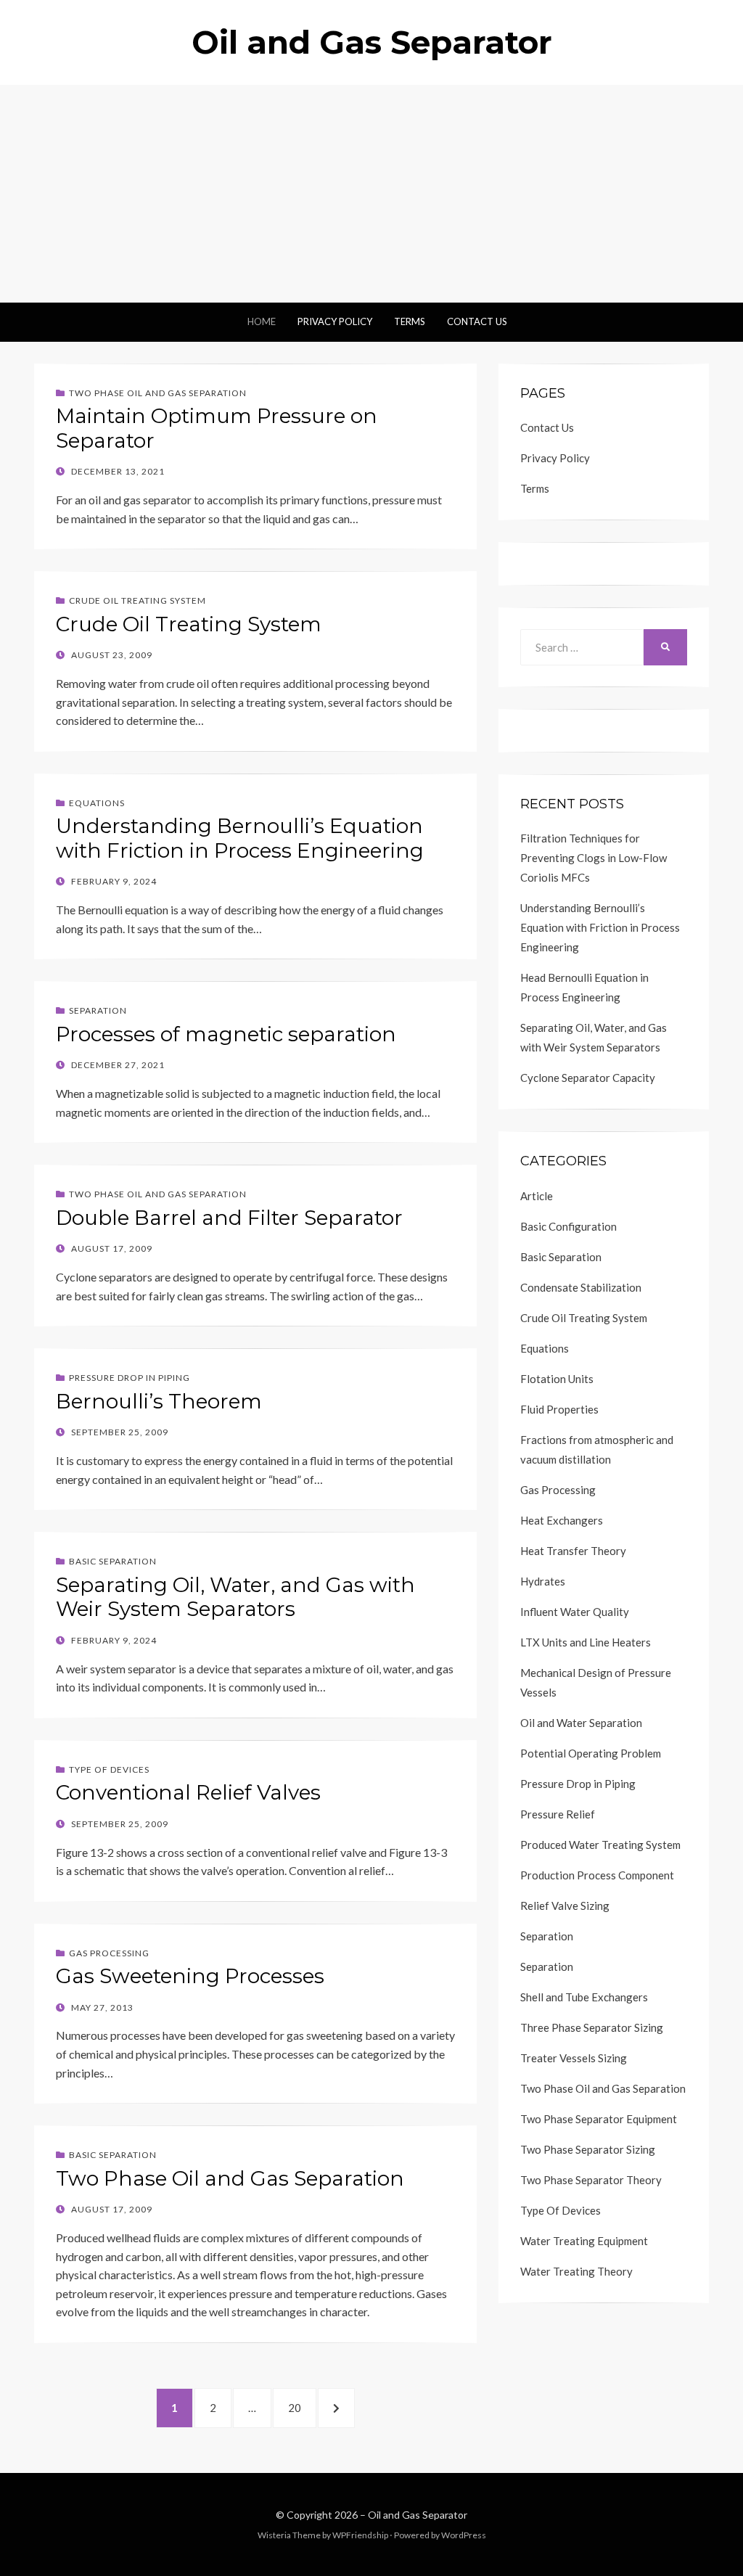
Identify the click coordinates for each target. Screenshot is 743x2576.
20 (301, 2407)
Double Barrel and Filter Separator (229, 1218)
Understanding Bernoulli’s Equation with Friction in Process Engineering (240, 838)
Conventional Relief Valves (188, 1792)
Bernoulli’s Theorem (159, 1401)
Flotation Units (557, 1379)
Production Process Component (597, 1875)
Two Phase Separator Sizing (588, 2149)
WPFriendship (360, 2535)
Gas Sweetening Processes (190, 1976)
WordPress (464, 2535)
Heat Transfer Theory (573, 1551)
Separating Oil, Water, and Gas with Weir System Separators (235, 1597)
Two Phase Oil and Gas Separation (158, 393)
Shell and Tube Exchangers (584, 1997)
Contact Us (477, 321)
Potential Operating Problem (591, 1753)
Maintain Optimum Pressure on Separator (217, 428)
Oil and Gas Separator (372, 42)
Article (537, 1196)
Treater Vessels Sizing (574, 2058)
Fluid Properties (559, 1409)
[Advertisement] (371, 194)
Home (262, 321)
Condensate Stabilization (581, 1287)
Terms (410, 321)
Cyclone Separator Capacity (588, 1078)
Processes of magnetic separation (226, 1034)
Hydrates (543, 1581)
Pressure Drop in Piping (130, 1378)
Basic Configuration (568, 1226)
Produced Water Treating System (600, 1845)
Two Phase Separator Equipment (599, 2119)
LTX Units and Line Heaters (586, 1642)
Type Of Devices (109, 1769)
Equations (97, 803)
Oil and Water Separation (581, 1723)
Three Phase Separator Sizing (592, 2027)
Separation (98, 1010)
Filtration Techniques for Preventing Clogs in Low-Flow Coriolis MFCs (594, 858)
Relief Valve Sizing (565, 1906)
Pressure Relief (558, 1814)
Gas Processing (109, 1953)
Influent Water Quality (575, 1612)
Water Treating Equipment (584, 2241)
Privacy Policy (335, 321)
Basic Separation (113, 1561)
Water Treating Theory (576, 2271)
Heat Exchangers (562, 1520)
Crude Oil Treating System (137, 600)
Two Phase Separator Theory (591, 2180)
